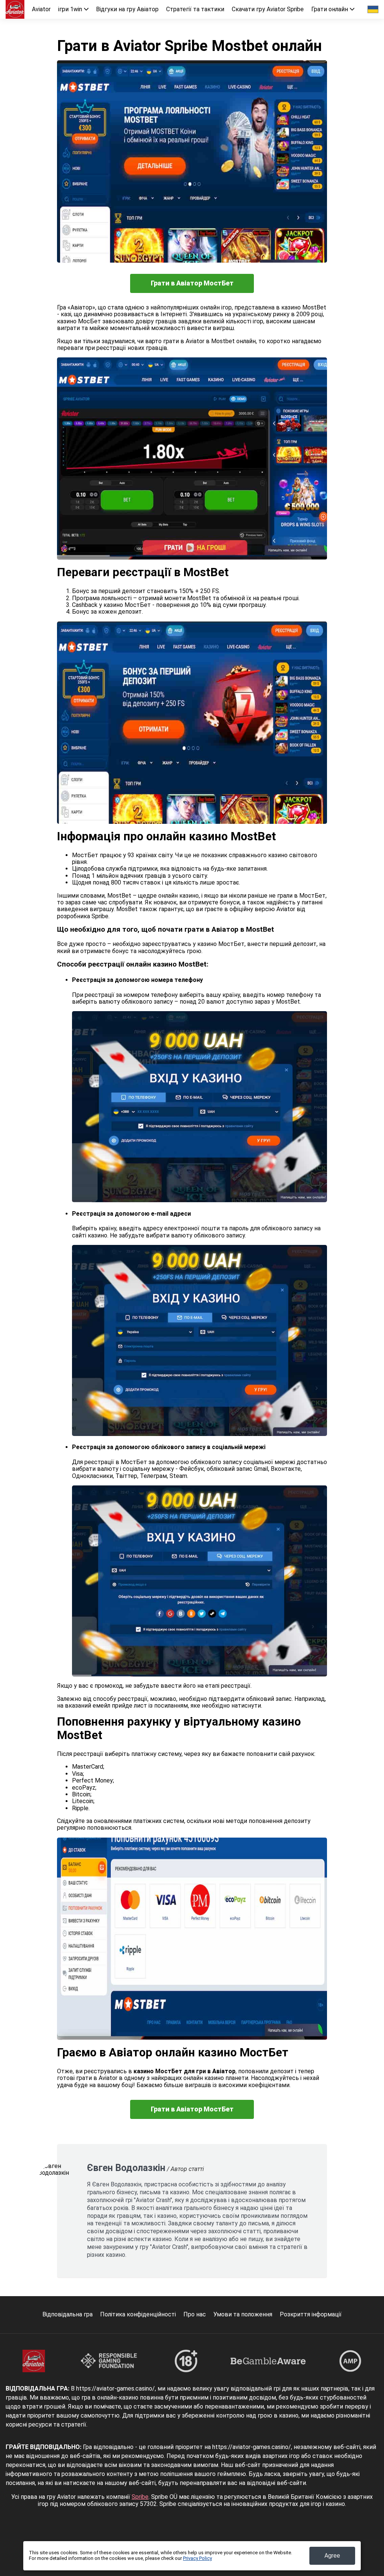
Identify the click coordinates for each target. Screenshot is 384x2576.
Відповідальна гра (67, 2314)
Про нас (195, 2314)
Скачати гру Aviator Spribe (268, 9)
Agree (332, 2556)
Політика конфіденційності (138, 2314)
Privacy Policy (197, 2558)
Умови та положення (243, 2314)
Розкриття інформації (311, 2314)
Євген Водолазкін (126, 2168)
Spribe (140, 2497)
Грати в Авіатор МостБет (192, 283)
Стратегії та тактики (195, 9)
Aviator (41, 9)
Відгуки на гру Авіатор (127, 9)
